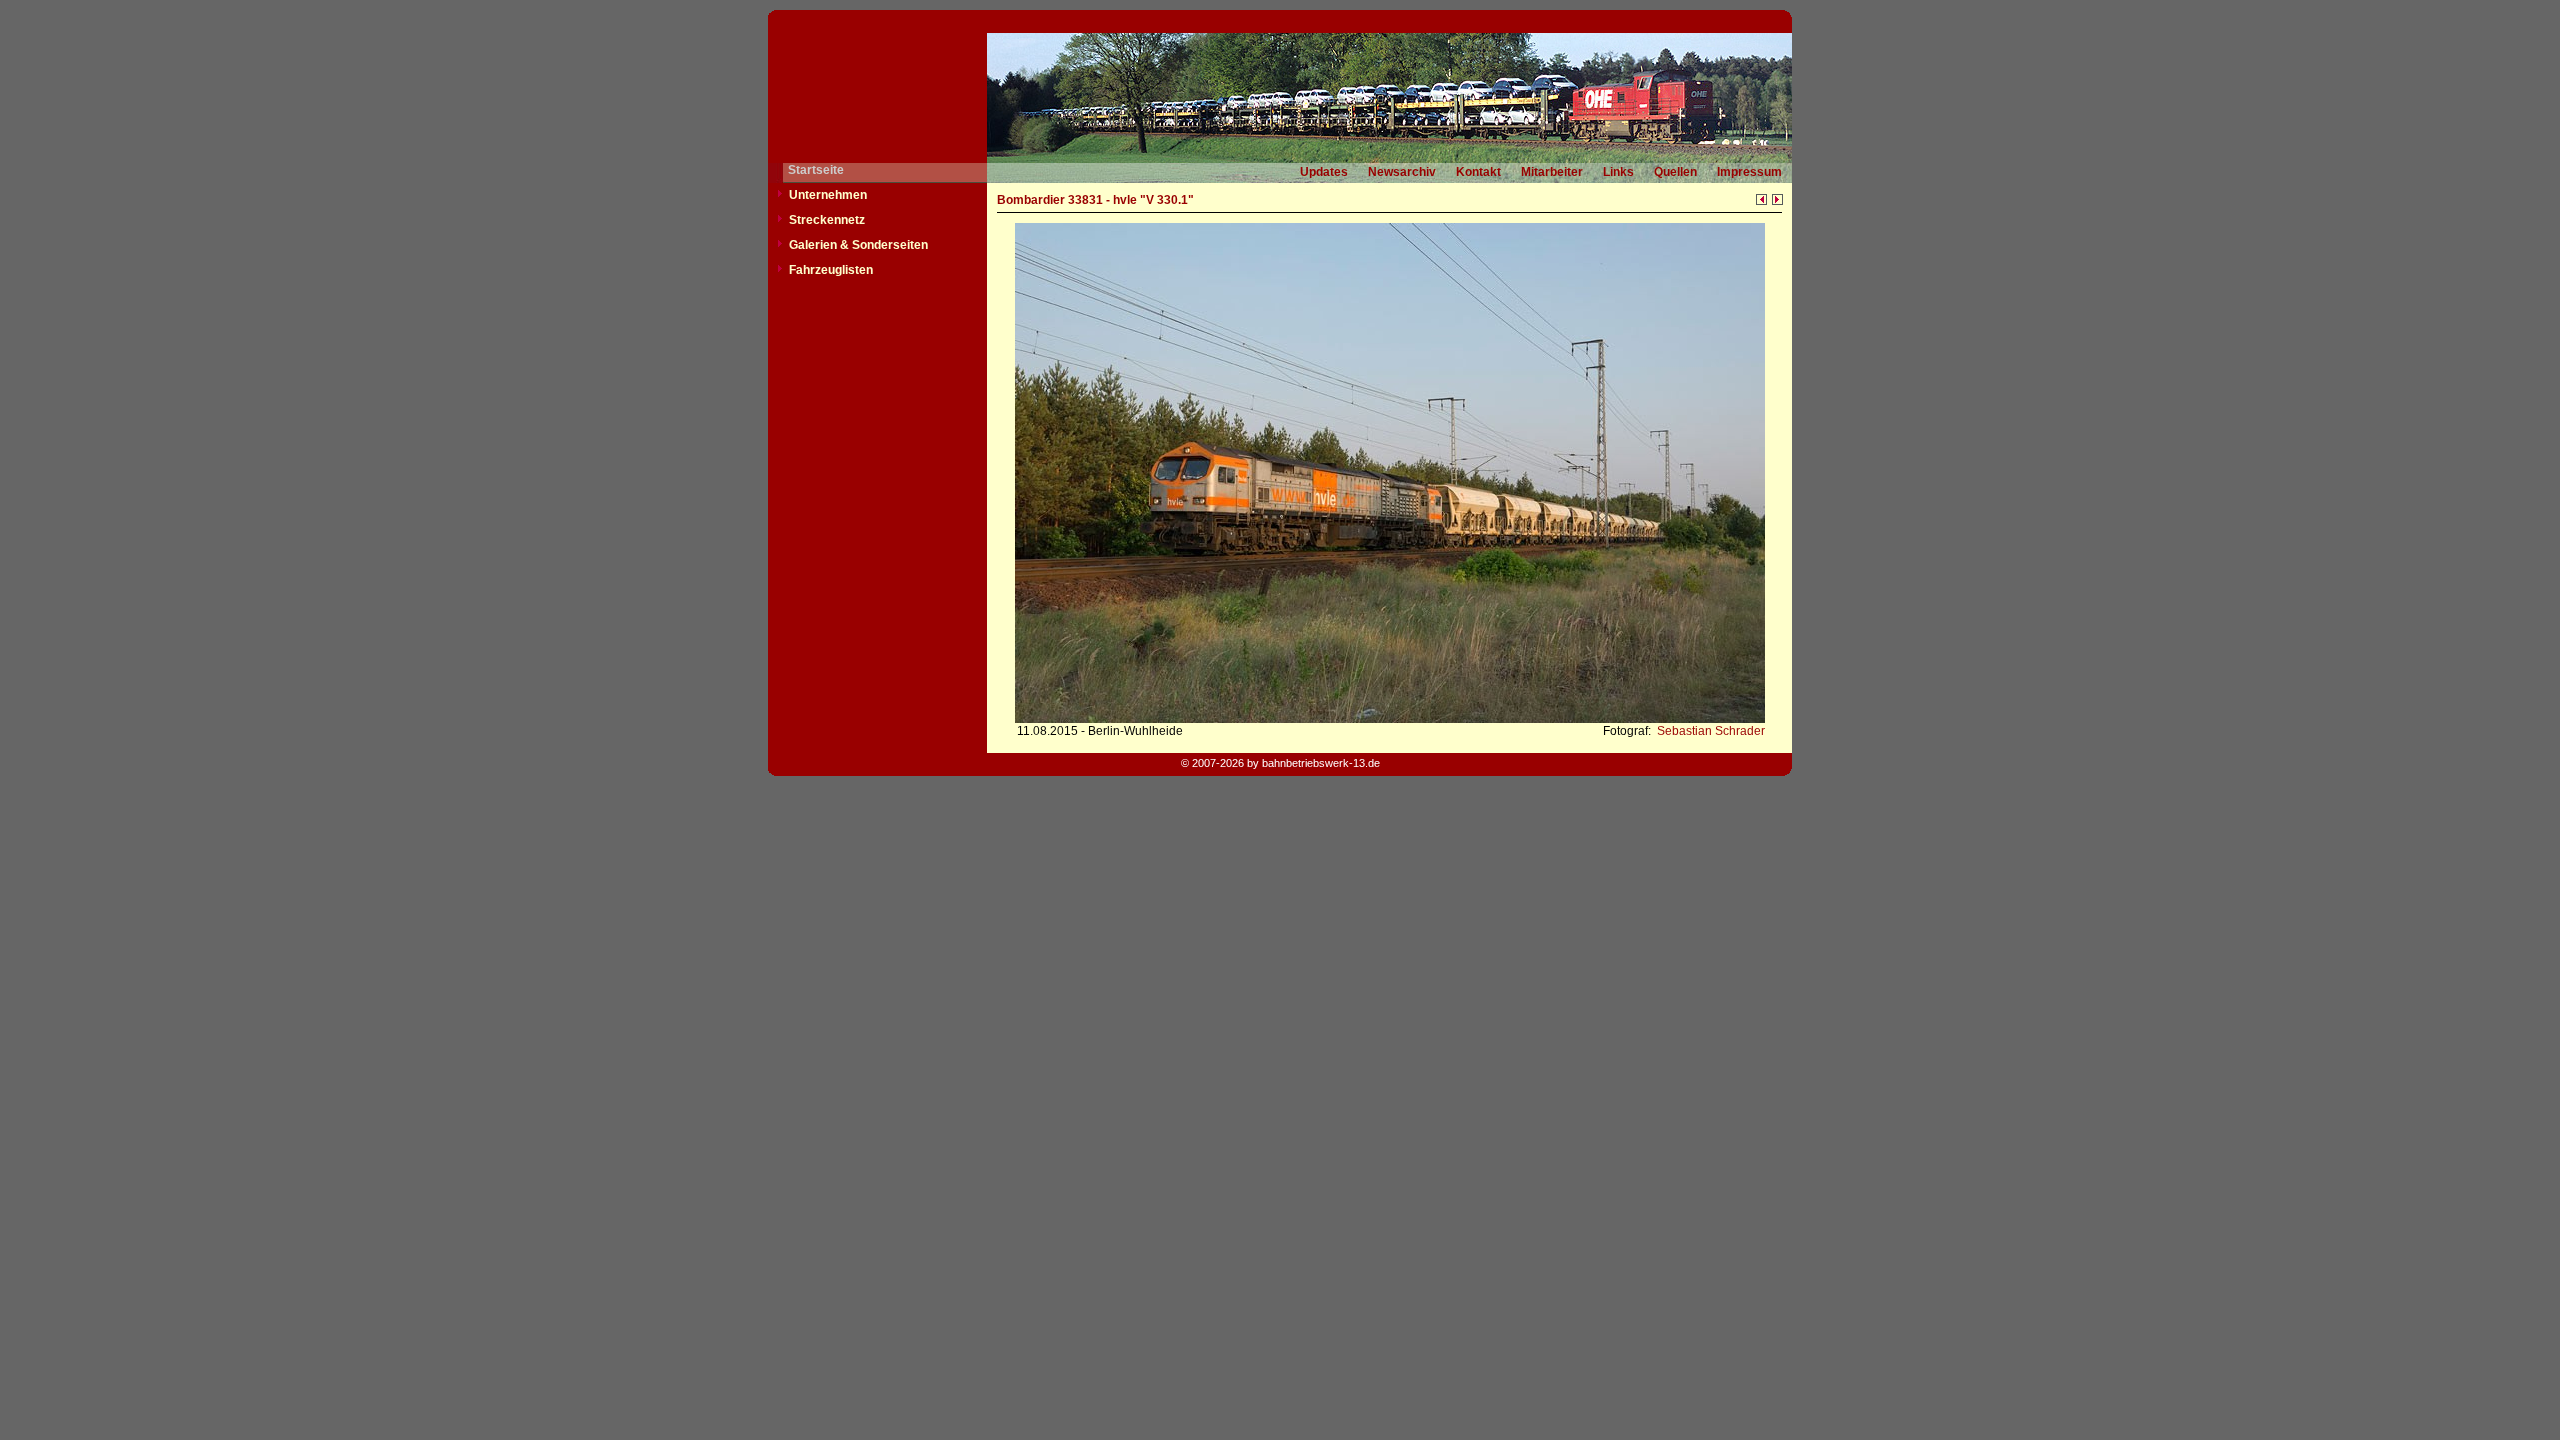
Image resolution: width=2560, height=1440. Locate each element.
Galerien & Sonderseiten (858, 245)
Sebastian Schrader (1709, 731)
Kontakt (1478, 172)
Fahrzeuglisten (831, 270)
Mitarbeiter (1552, 172)
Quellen (1675, 172)
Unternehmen (828, 195)
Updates (1324, 172)
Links (1618, 172)
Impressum (1749, 172)
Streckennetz (827, 220)
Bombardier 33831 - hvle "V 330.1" (1095, 200)
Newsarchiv (1402, 172)
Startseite (816, 170)
